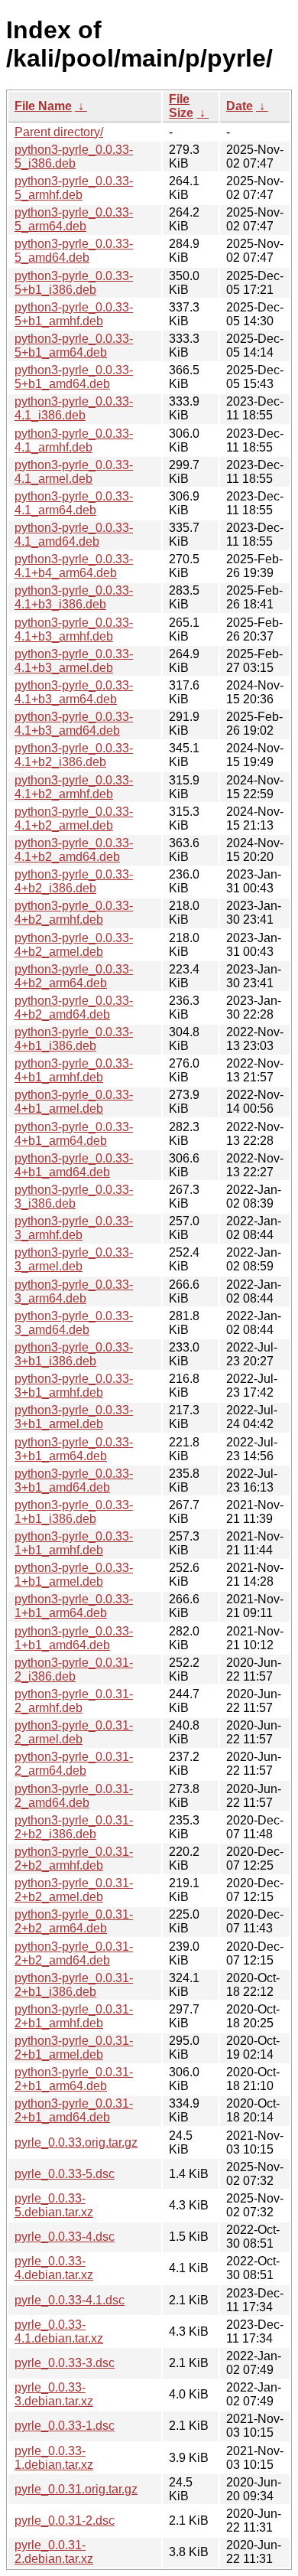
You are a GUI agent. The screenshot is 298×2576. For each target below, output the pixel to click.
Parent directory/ (59, 132)
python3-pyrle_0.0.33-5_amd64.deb (74, 251)
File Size (181, 106)
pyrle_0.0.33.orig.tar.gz (76, 2142)
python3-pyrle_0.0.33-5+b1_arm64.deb (74, 346)
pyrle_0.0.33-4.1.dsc (70, 2300)
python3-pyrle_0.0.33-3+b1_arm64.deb (74, 1449)
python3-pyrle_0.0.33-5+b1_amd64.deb (74, 377)
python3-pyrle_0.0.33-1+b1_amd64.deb (74, 1638)
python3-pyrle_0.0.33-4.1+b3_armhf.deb (74, 629)
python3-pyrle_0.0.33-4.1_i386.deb (74, 408)
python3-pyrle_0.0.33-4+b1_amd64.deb (74, 1165)
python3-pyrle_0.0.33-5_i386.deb (74, 157)
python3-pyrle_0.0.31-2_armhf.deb (74, 1701)
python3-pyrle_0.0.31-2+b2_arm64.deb (74, 1921)
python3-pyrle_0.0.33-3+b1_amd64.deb (74, 1480)
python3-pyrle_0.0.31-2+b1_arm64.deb (74, 2079)
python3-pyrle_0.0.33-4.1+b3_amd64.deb (74, 724)
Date (240, 106)
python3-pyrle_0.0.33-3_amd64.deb (74, 1323)
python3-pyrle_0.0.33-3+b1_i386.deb (74, 1354)
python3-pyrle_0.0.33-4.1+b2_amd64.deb (74, 850)
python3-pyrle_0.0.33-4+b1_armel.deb (74, 1102)
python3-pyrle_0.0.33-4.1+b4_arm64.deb (74, 566)
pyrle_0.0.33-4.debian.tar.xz (54, 2268)
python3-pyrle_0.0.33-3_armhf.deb (74, 1228)
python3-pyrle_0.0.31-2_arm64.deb (74, 1764)
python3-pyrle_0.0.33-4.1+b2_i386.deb (74, 755)
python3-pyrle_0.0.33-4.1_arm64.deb (74, 503)
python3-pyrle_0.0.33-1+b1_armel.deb (74, 1575)
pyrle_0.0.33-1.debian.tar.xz (54, 2458)
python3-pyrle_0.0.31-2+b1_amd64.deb (74, 2110)
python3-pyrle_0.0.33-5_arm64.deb (74, 219)
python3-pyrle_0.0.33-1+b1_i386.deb (74, 1512)
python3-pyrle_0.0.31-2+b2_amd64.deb (74, 1953)
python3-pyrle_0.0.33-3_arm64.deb (74, 1291)
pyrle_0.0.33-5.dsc (65, 2174)
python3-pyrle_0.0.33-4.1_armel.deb (74, 472)
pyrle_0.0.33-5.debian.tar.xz (54, 2205)
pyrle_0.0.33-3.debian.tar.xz (54, 2394)
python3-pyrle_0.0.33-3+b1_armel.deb (74, 1417)
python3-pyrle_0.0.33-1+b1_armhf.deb (74, 1543)
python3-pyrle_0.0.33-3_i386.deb (74, 1197)
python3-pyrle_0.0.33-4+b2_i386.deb (74, 881)
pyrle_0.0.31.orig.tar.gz (76, 2489)
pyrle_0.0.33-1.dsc (65, 2426)
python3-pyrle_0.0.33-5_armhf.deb (74, 188)
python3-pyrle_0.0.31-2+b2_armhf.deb (74, 1859)
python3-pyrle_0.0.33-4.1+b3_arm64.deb (74, 692)
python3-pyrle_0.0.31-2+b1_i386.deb (74, 1985)
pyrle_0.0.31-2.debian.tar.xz (54, 2552)
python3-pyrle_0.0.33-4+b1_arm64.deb (74, 1134)
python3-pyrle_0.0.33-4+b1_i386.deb (74, 1039)
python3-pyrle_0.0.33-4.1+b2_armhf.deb (74, 787)
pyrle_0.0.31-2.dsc (65, 2521)
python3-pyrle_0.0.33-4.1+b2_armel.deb (74, 818)
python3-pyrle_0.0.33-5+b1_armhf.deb (74, 314)
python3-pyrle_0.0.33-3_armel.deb (74, 1259)
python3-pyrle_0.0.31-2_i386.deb (74, 1670)
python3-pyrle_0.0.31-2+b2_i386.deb (74, 1827)
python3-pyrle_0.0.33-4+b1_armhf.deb (74, 1070)
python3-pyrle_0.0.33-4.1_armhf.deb (74, 440)
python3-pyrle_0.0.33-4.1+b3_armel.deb (74, 661)
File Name (43, 106)
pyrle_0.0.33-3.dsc (65, 2363)
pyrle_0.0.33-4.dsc (65, 2237)
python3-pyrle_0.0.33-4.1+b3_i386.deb (74, 597)
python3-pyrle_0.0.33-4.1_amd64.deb (74, 535)
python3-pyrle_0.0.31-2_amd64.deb (74, 1796)
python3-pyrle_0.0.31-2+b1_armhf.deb (74, 2016)
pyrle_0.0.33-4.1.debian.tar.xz (59, 2331)
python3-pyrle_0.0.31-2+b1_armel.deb (74, 2048)
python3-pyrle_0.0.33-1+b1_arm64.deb (74, 1606)
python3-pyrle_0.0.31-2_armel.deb (74, 1732)
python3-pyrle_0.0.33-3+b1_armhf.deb (74, 1386)
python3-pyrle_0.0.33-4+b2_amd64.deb (74, 1008)
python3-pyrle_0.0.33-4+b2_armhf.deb (74, 913)
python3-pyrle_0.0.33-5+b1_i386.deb (74, 283)
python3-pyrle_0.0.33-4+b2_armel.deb (74, 945)
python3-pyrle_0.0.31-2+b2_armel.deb (74, 1890)
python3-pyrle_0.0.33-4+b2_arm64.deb (74, 976)
